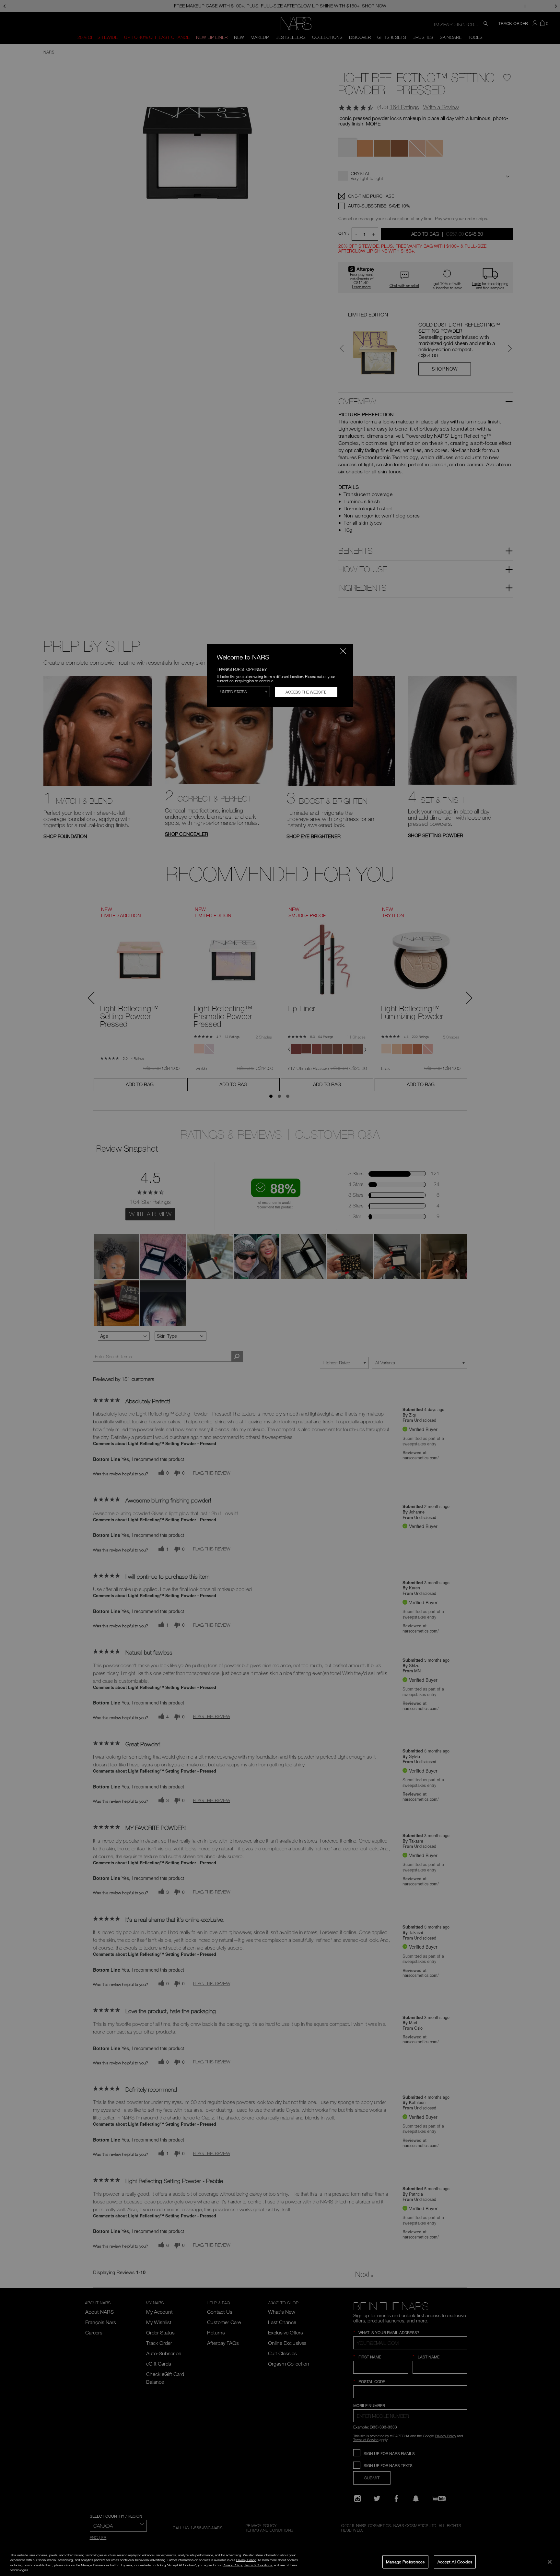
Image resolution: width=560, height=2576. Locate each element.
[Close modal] (343, 651)
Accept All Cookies (455, 2561)
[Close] (550, 2562)
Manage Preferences (405, 2561)
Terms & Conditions (258, 2565)
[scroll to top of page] (549, 2527)
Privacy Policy (246, 2560)
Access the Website (306, 692)
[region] (280, 2562)
